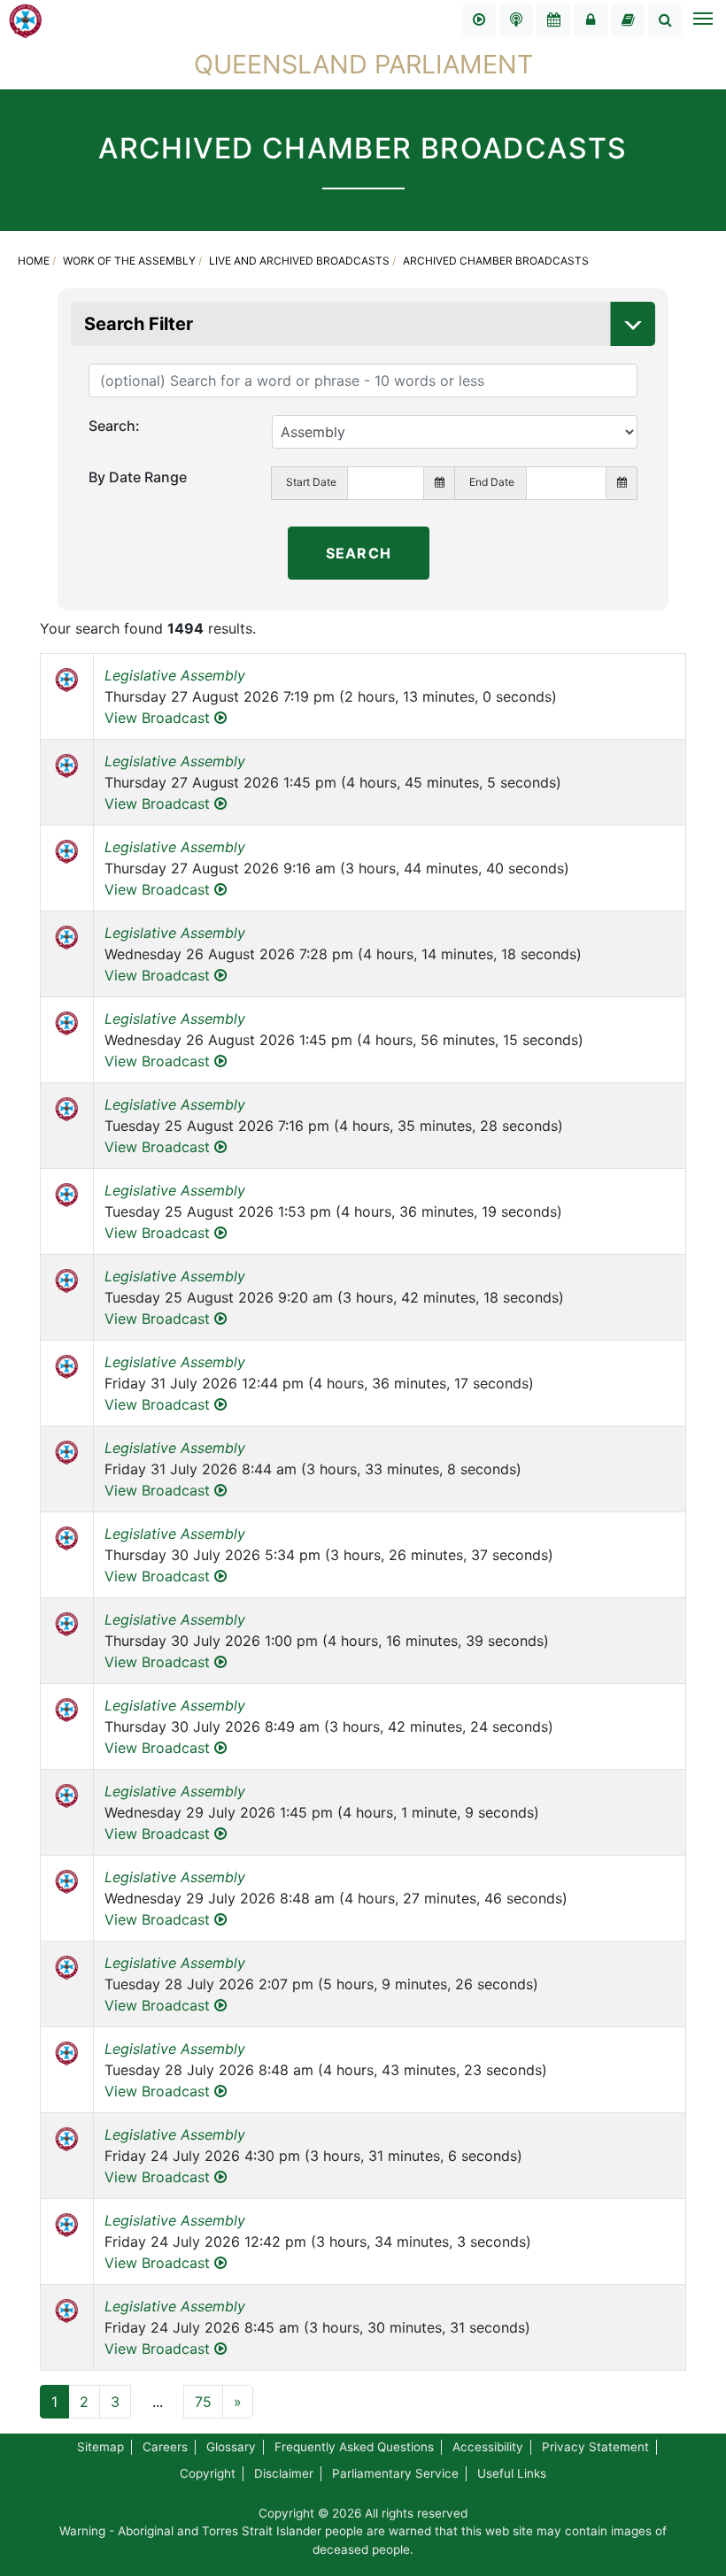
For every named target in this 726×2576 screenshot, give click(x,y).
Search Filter (139, 324)
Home (34, 261)
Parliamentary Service (395, 2473)
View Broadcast (159, 718)
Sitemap (100, 2447)
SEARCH (359, 553)
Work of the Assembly (129, 261)
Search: (114, 426)
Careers (165, 2447)
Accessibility (488, 2447)
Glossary (231, 2447)
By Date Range (138, 477)
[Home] (26, 19)
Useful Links (512, 2473)
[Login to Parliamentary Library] (628, 20)
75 (203, 2402)
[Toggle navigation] (702, 20)
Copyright (208, 2473)
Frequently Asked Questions (354, 2447)
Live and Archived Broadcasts (299, 261)
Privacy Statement (595, 2447)
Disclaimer (284, 2473)
